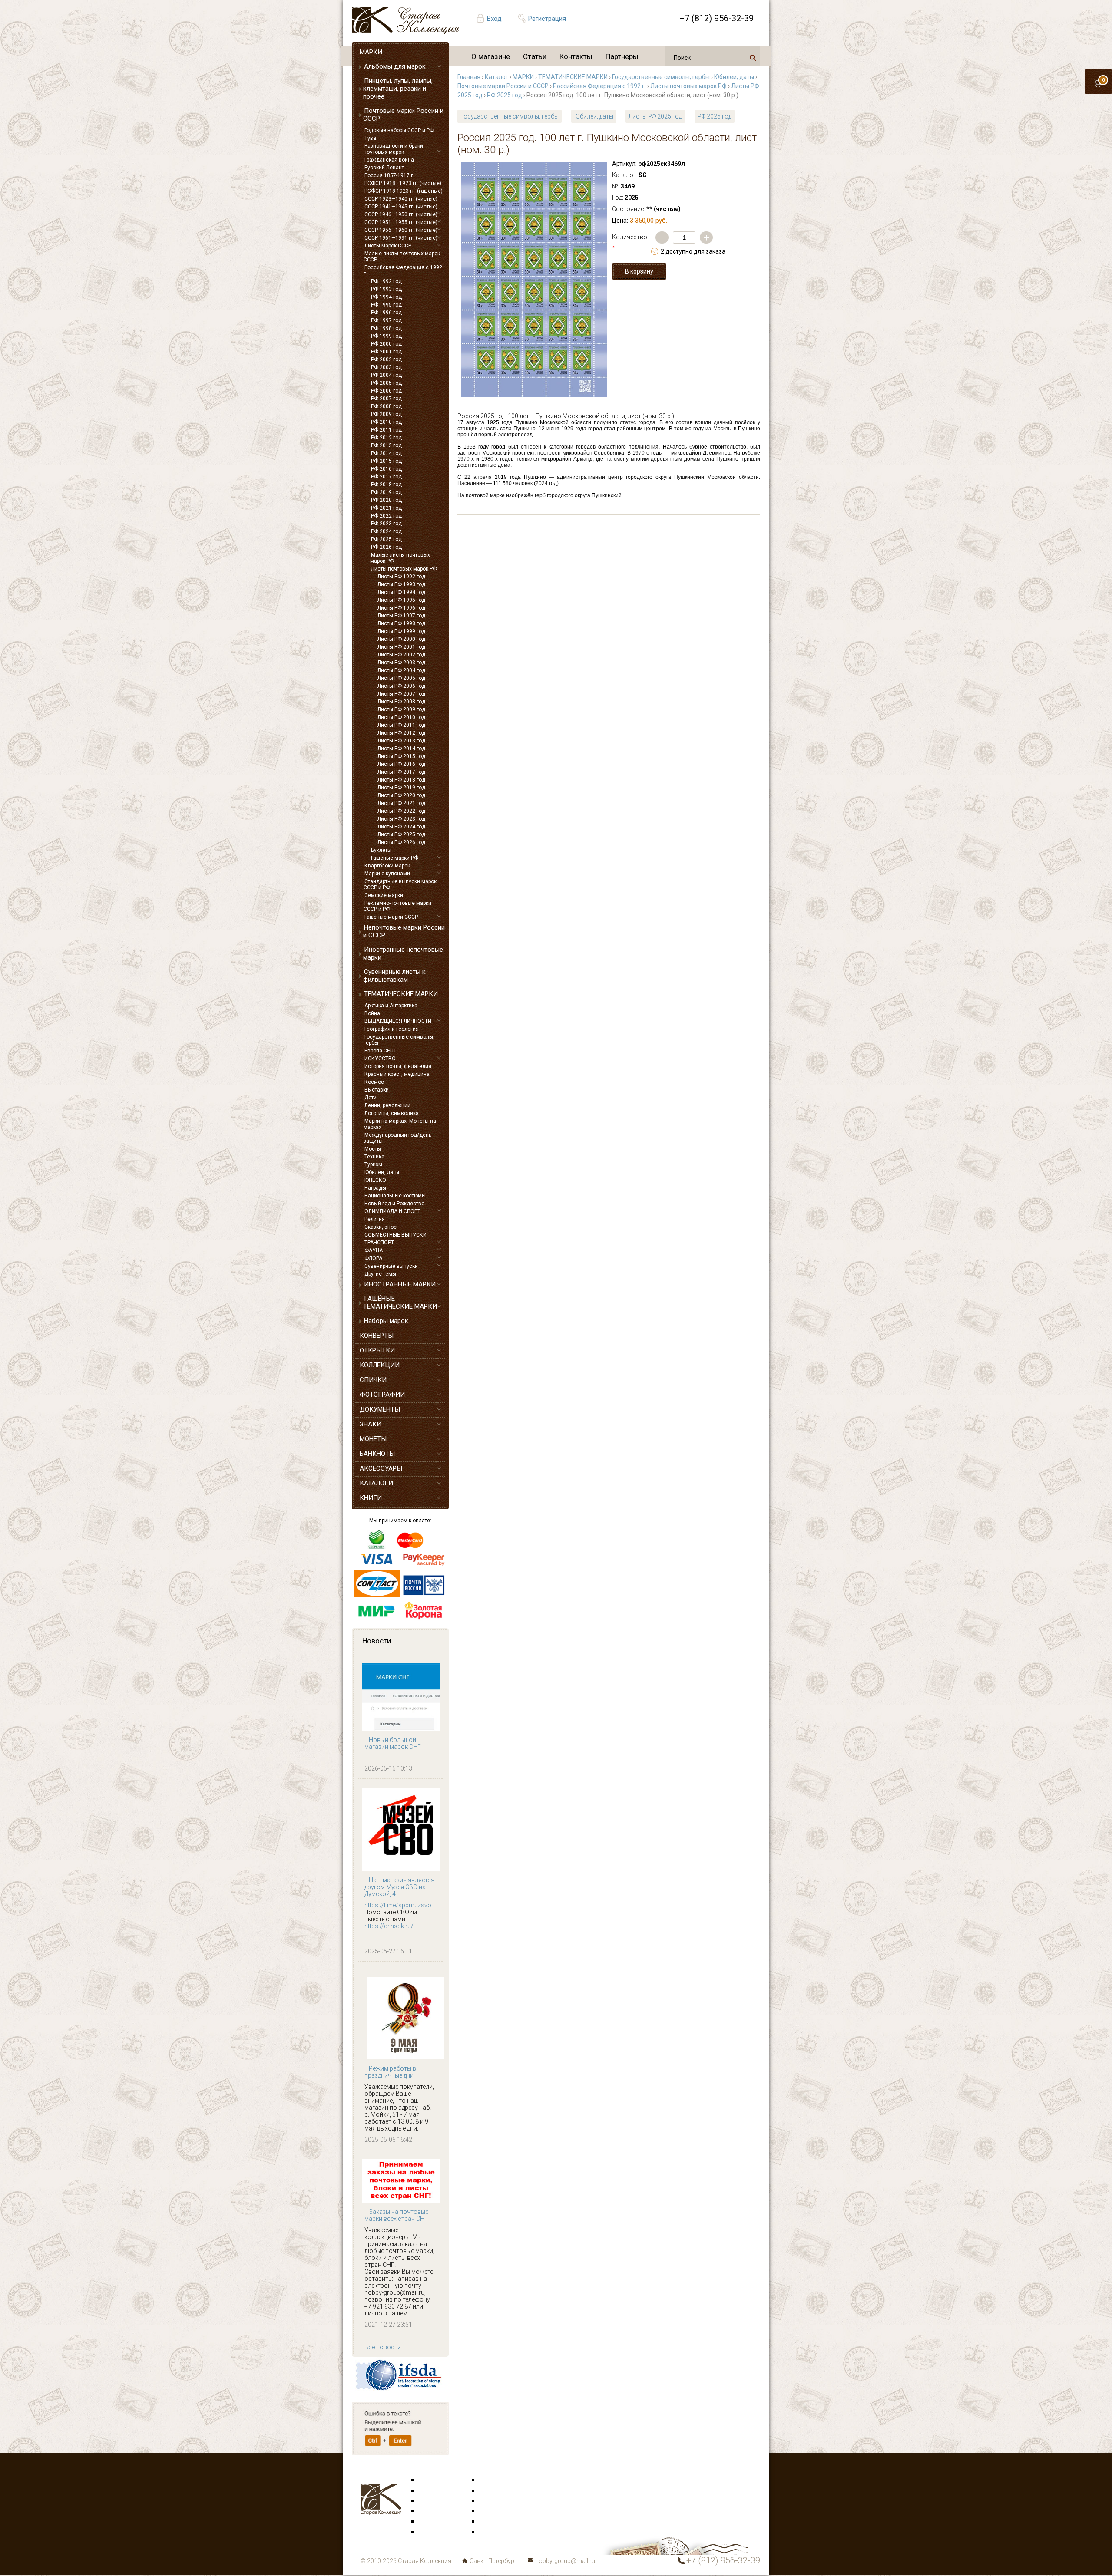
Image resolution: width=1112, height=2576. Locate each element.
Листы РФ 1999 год (401, 631)
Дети (371, 1098)
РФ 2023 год (386, 524)
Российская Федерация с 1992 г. (403, 270)
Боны (427, 2522)
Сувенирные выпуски (391, 1266)
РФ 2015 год (386, 461)
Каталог (496, 77)
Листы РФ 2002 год (401, 655)
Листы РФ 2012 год (401, 733)
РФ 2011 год (386, 430)
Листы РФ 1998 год (401, 623)
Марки (428, 2480)
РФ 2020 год (386, 500)
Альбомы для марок (395, 66)
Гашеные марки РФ (395, 858)
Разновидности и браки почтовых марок (393, 149)
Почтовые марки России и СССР (403, 115)
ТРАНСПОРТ (379, 1243)
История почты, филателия (398, 1066)
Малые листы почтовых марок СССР (402, 257)
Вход (494, 19)
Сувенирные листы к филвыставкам (394, 976)
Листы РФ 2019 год (401, 788)
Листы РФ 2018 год (401, 780)
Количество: (630, 243)
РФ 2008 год (386, 406)
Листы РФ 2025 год (401, 834)
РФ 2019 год (386, 492)
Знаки (427, 2511)
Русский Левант (384, 168)
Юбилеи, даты (382, 1172)
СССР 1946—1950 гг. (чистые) (401, 214)
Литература (435, 2532)
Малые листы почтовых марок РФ (400, 558)
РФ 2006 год (386, 391)
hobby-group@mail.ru (565, 2561)
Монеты (491, 2511)
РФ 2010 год (386, 422)
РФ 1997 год (386, 320)
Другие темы (380, 1274)
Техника (374, 1157)
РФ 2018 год (386, 485)
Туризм (373, 1164)
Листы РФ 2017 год (401, 772)
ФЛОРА (373, 1258)
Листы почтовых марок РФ (404, 569)
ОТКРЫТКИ (377, 1350)
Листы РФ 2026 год (401, 842)
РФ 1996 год (386, 313)
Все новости (383, 2347)
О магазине (491, 56)
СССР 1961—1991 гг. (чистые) (401, 238)
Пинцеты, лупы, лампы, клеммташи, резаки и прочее (398, 89)
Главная (469, 77)
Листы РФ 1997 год (401, 616)
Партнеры (622, 56)
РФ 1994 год (386, 297)
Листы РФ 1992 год (401, 577)
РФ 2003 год (386, 367)
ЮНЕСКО (375, 1180)
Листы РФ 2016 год (401, 764)
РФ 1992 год (386, 281)
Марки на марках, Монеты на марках (400, 1124)
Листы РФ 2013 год (401, 741)
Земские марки (384, 895)
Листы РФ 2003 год (401, 663)
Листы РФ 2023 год (401, 819)
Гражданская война (389, 160)
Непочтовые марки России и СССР (404, 931)
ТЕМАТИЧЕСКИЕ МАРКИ (401, 994)
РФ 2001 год (386, 352)
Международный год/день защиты (397, 1138)
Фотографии (498, 2491)
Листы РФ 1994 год (401, 592)
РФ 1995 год (386, 305)
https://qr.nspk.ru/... (391, 1926)
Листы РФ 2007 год (401, 694)
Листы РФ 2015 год (401, 756)
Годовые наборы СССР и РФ (399, 130)
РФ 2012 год (386, 438)
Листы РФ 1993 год (401, 584)
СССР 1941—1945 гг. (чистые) (401, 207)
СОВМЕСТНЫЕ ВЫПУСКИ (395, 1235)
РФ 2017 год (386, 477)
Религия (375, 1219)
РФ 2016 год (386, 469)
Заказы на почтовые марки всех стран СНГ (396, 2215)
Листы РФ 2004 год (401, 670)
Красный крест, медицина (397, 1074)
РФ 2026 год (386, 547)
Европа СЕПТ (381, 1051)
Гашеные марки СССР (391, 917)
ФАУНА (374, 1250)
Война (372, 1013)
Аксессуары (436, 2501)
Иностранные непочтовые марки (403, 953)
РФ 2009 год (386, 414)
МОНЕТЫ (373, 1439)
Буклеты (381, 850)
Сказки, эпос (381, 1227)
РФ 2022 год (386, 516)
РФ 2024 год (386, 531)
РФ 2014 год (386, 453)
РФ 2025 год (386, 539)
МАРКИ (371, 52)
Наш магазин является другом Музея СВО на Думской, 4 (399, 1887)
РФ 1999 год (386, 336)
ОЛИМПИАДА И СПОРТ (392, 1211)
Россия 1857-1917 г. (389, 175)
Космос (374, 1082)
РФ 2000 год (386, 344)
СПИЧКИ (373, 1380)
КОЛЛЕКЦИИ (380, 1365)
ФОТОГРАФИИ (382, 1395)
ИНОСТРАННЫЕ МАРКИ (400, 1284)
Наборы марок (386, 1321)
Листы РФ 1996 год (401, 608)
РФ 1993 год (386, 289)
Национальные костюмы (395, 1196)
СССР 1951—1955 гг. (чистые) (401, 222)
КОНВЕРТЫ (377, 1336)
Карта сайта (497, 2532)
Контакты (576, 56)
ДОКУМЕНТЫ (380, 1409)
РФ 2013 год (386, 445)
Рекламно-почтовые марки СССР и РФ (397, 906)
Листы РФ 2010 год (401, 717)
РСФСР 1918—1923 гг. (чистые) (403, 183)
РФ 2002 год (386, 360)
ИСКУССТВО (380, 1059)
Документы (496, 2501)
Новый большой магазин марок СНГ (393, 1743)
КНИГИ (371, 1498)
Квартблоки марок (387, 866)
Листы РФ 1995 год (401, 600)
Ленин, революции (387, 1105)
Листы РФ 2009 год (401, 709)
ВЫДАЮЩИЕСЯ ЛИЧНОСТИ (398, 1021)
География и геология (392, 1029)
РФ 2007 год (386, 399)
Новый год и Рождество (394, 1204)
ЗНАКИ (371, 1424)
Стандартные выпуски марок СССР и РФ (400, 884)
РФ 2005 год (386, 383)
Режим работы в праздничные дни (390, 2072)
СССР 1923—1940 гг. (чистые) (401, 199)
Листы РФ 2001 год (401, 647)
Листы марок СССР (388, 246)
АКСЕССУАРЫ (381, 1468)
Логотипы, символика (392, 1113)
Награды (375, 1188)
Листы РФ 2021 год (401, 803)
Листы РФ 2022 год (401, 811)
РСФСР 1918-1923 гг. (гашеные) (404, 191)
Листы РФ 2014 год (401, 749)
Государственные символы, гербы (399, 1040)
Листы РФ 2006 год (401, 686)
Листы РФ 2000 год (401, 639)
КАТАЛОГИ (376, 1483)
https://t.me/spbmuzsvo (398, 1905)
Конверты (494, 2480)
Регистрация (547, 19)
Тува (370, 138)
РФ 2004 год (386, 375)
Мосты (373, 1149)
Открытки (433, 2491)
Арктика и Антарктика (391, 1006)
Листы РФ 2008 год (401, 702)
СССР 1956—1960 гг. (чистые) (401, 230)
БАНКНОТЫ (377, 1454)
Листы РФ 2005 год (401, 678)
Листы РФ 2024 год (401, 827)
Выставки (377, 1090)
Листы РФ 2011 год (401, 725)
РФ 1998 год (386, 328)
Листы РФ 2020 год (401, 795)
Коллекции (495, 2522)
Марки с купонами (387, 874)
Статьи (535, 56)
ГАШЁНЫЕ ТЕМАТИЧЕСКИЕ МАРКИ (400, 1303)
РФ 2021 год (386, 508)
